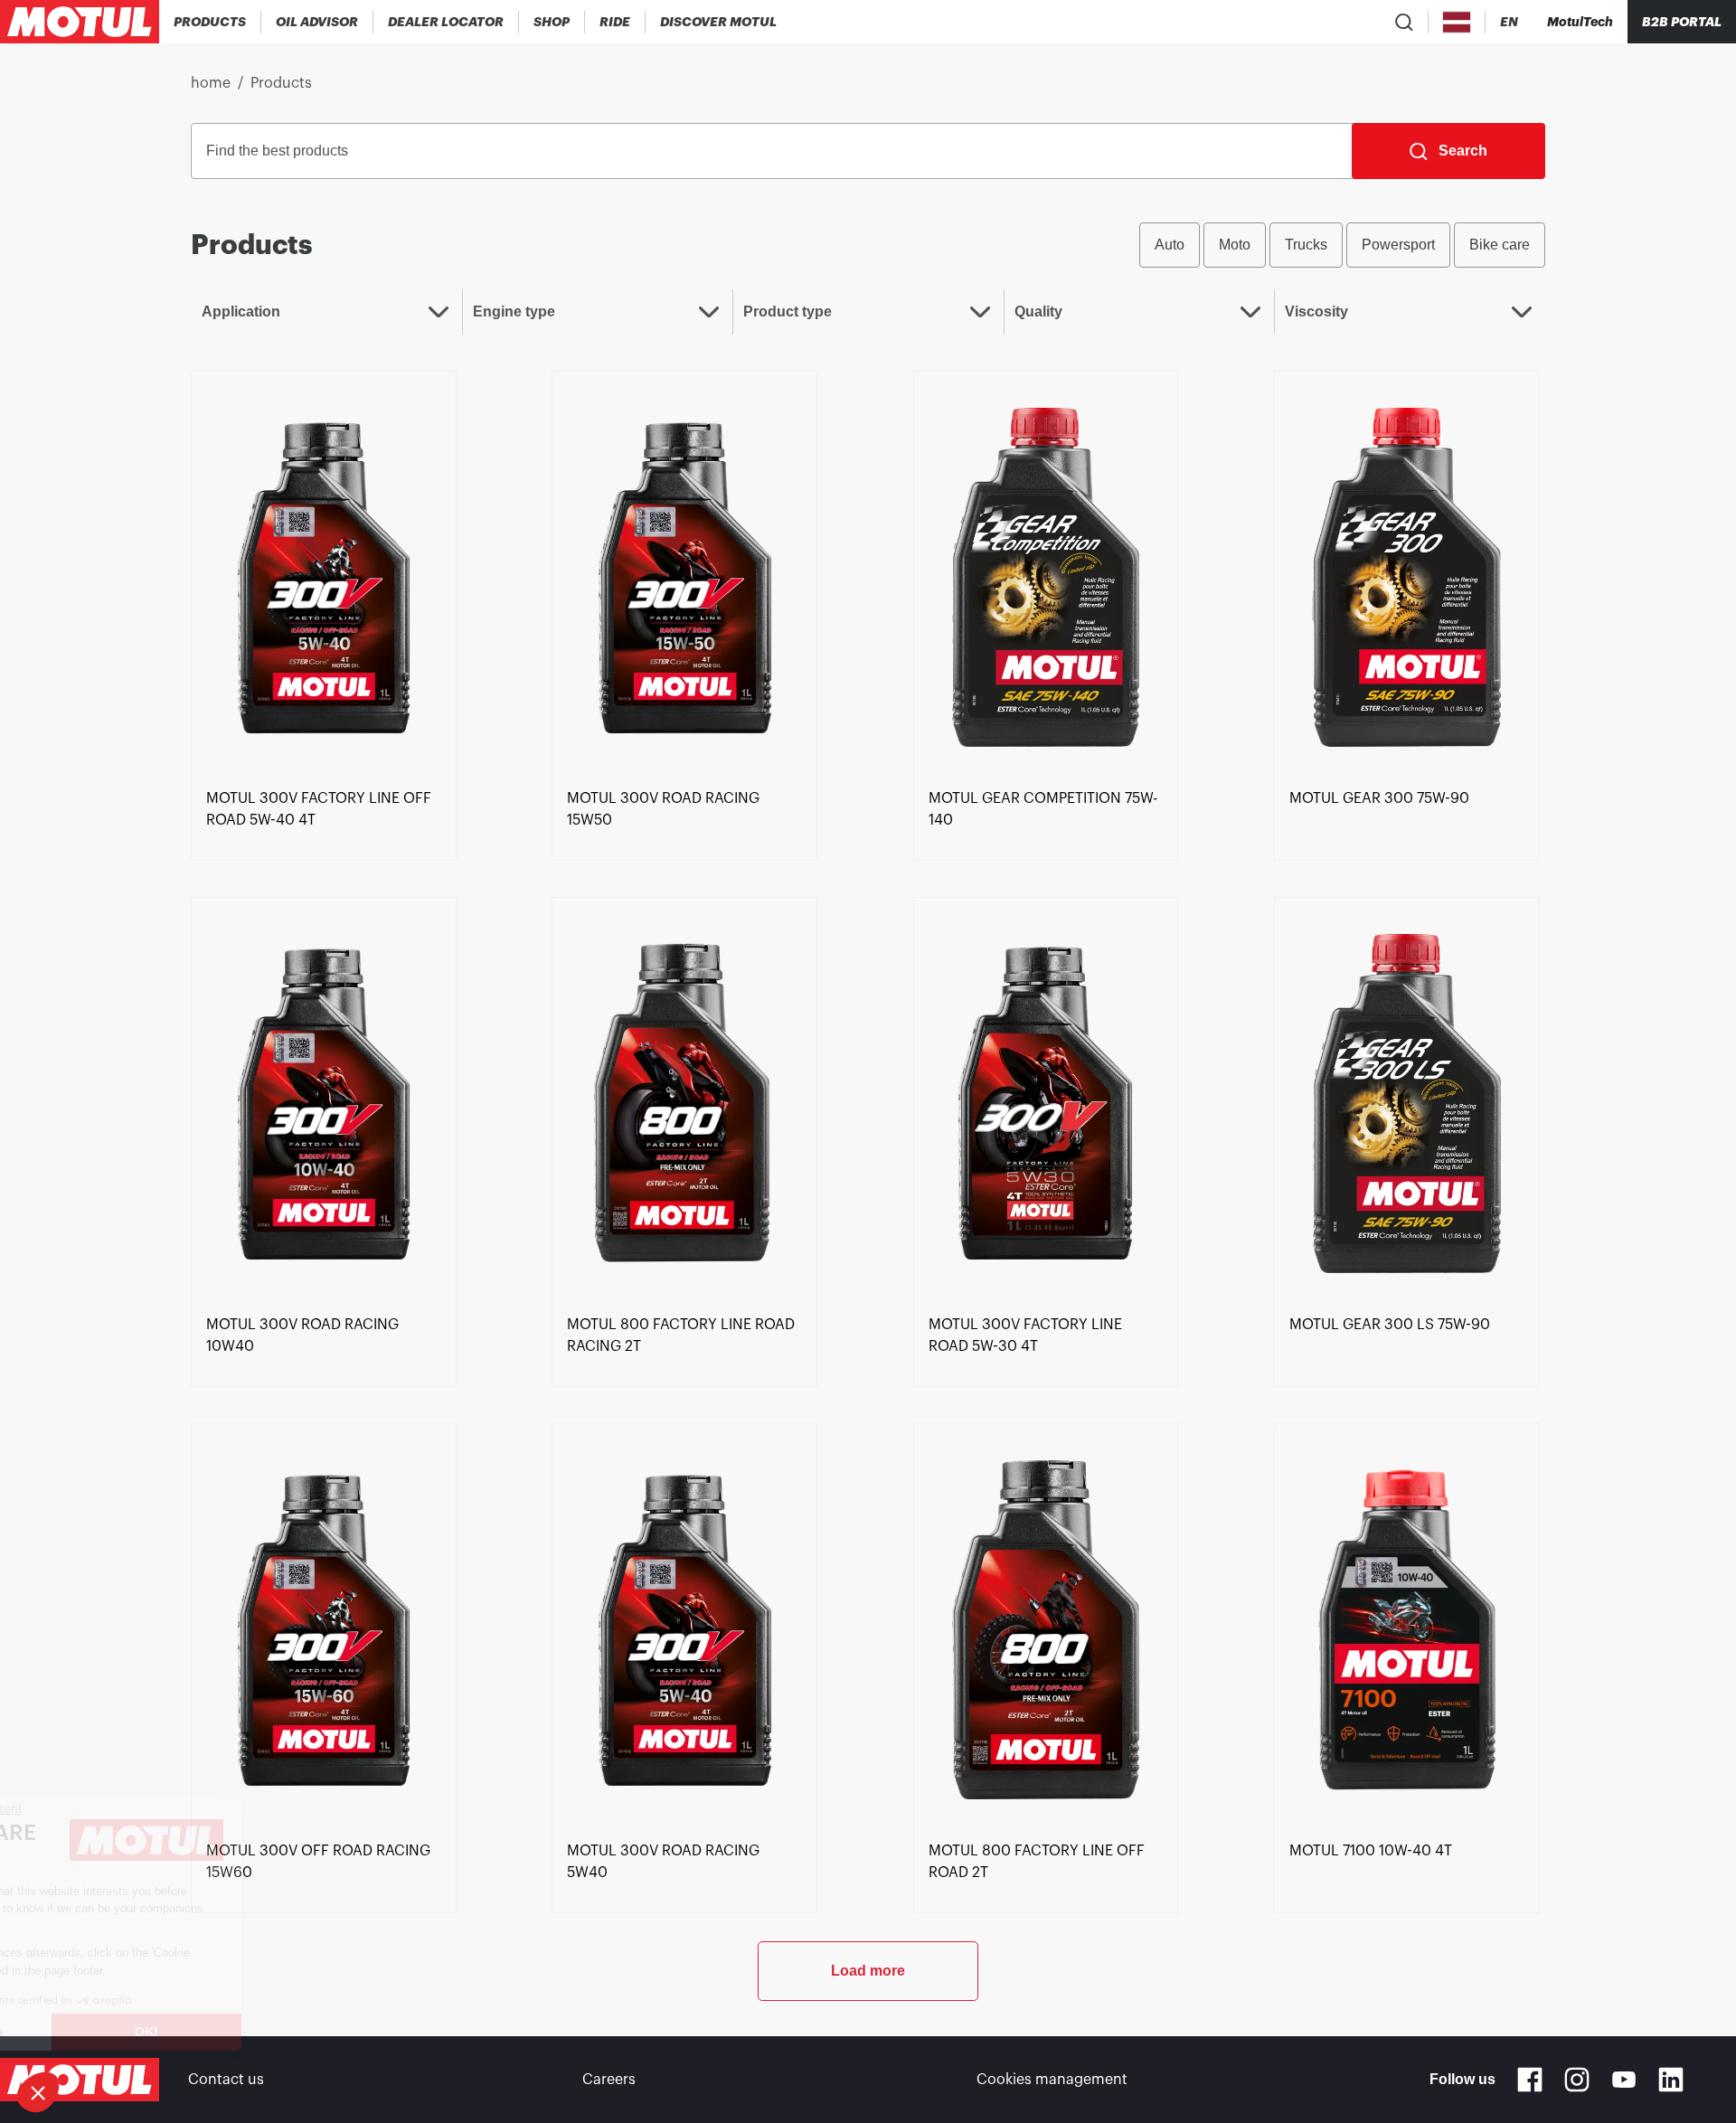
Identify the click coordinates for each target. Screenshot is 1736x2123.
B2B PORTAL (1682, 22)
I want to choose (113, 2032)
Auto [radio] (1170, 245)
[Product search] (1404, 22)
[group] (1342, 245)
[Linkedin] (1671, 2080)
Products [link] (281, 83)
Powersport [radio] (1398, 245)
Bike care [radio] (1500, 245)
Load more (868, 1971)
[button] (38, 2092)
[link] (552, 22)
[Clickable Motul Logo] (80, 22)
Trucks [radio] (1306, 245)
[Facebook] (1530, 2080)
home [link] (211, 83)
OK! (303, 2032)
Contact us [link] (226, 2080)
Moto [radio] (1235, 245)
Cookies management (1052, 2080)
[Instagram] (1577, 2080)
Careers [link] (609, 2080)
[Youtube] (1624, 2080)
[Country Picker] (1457, 22)
